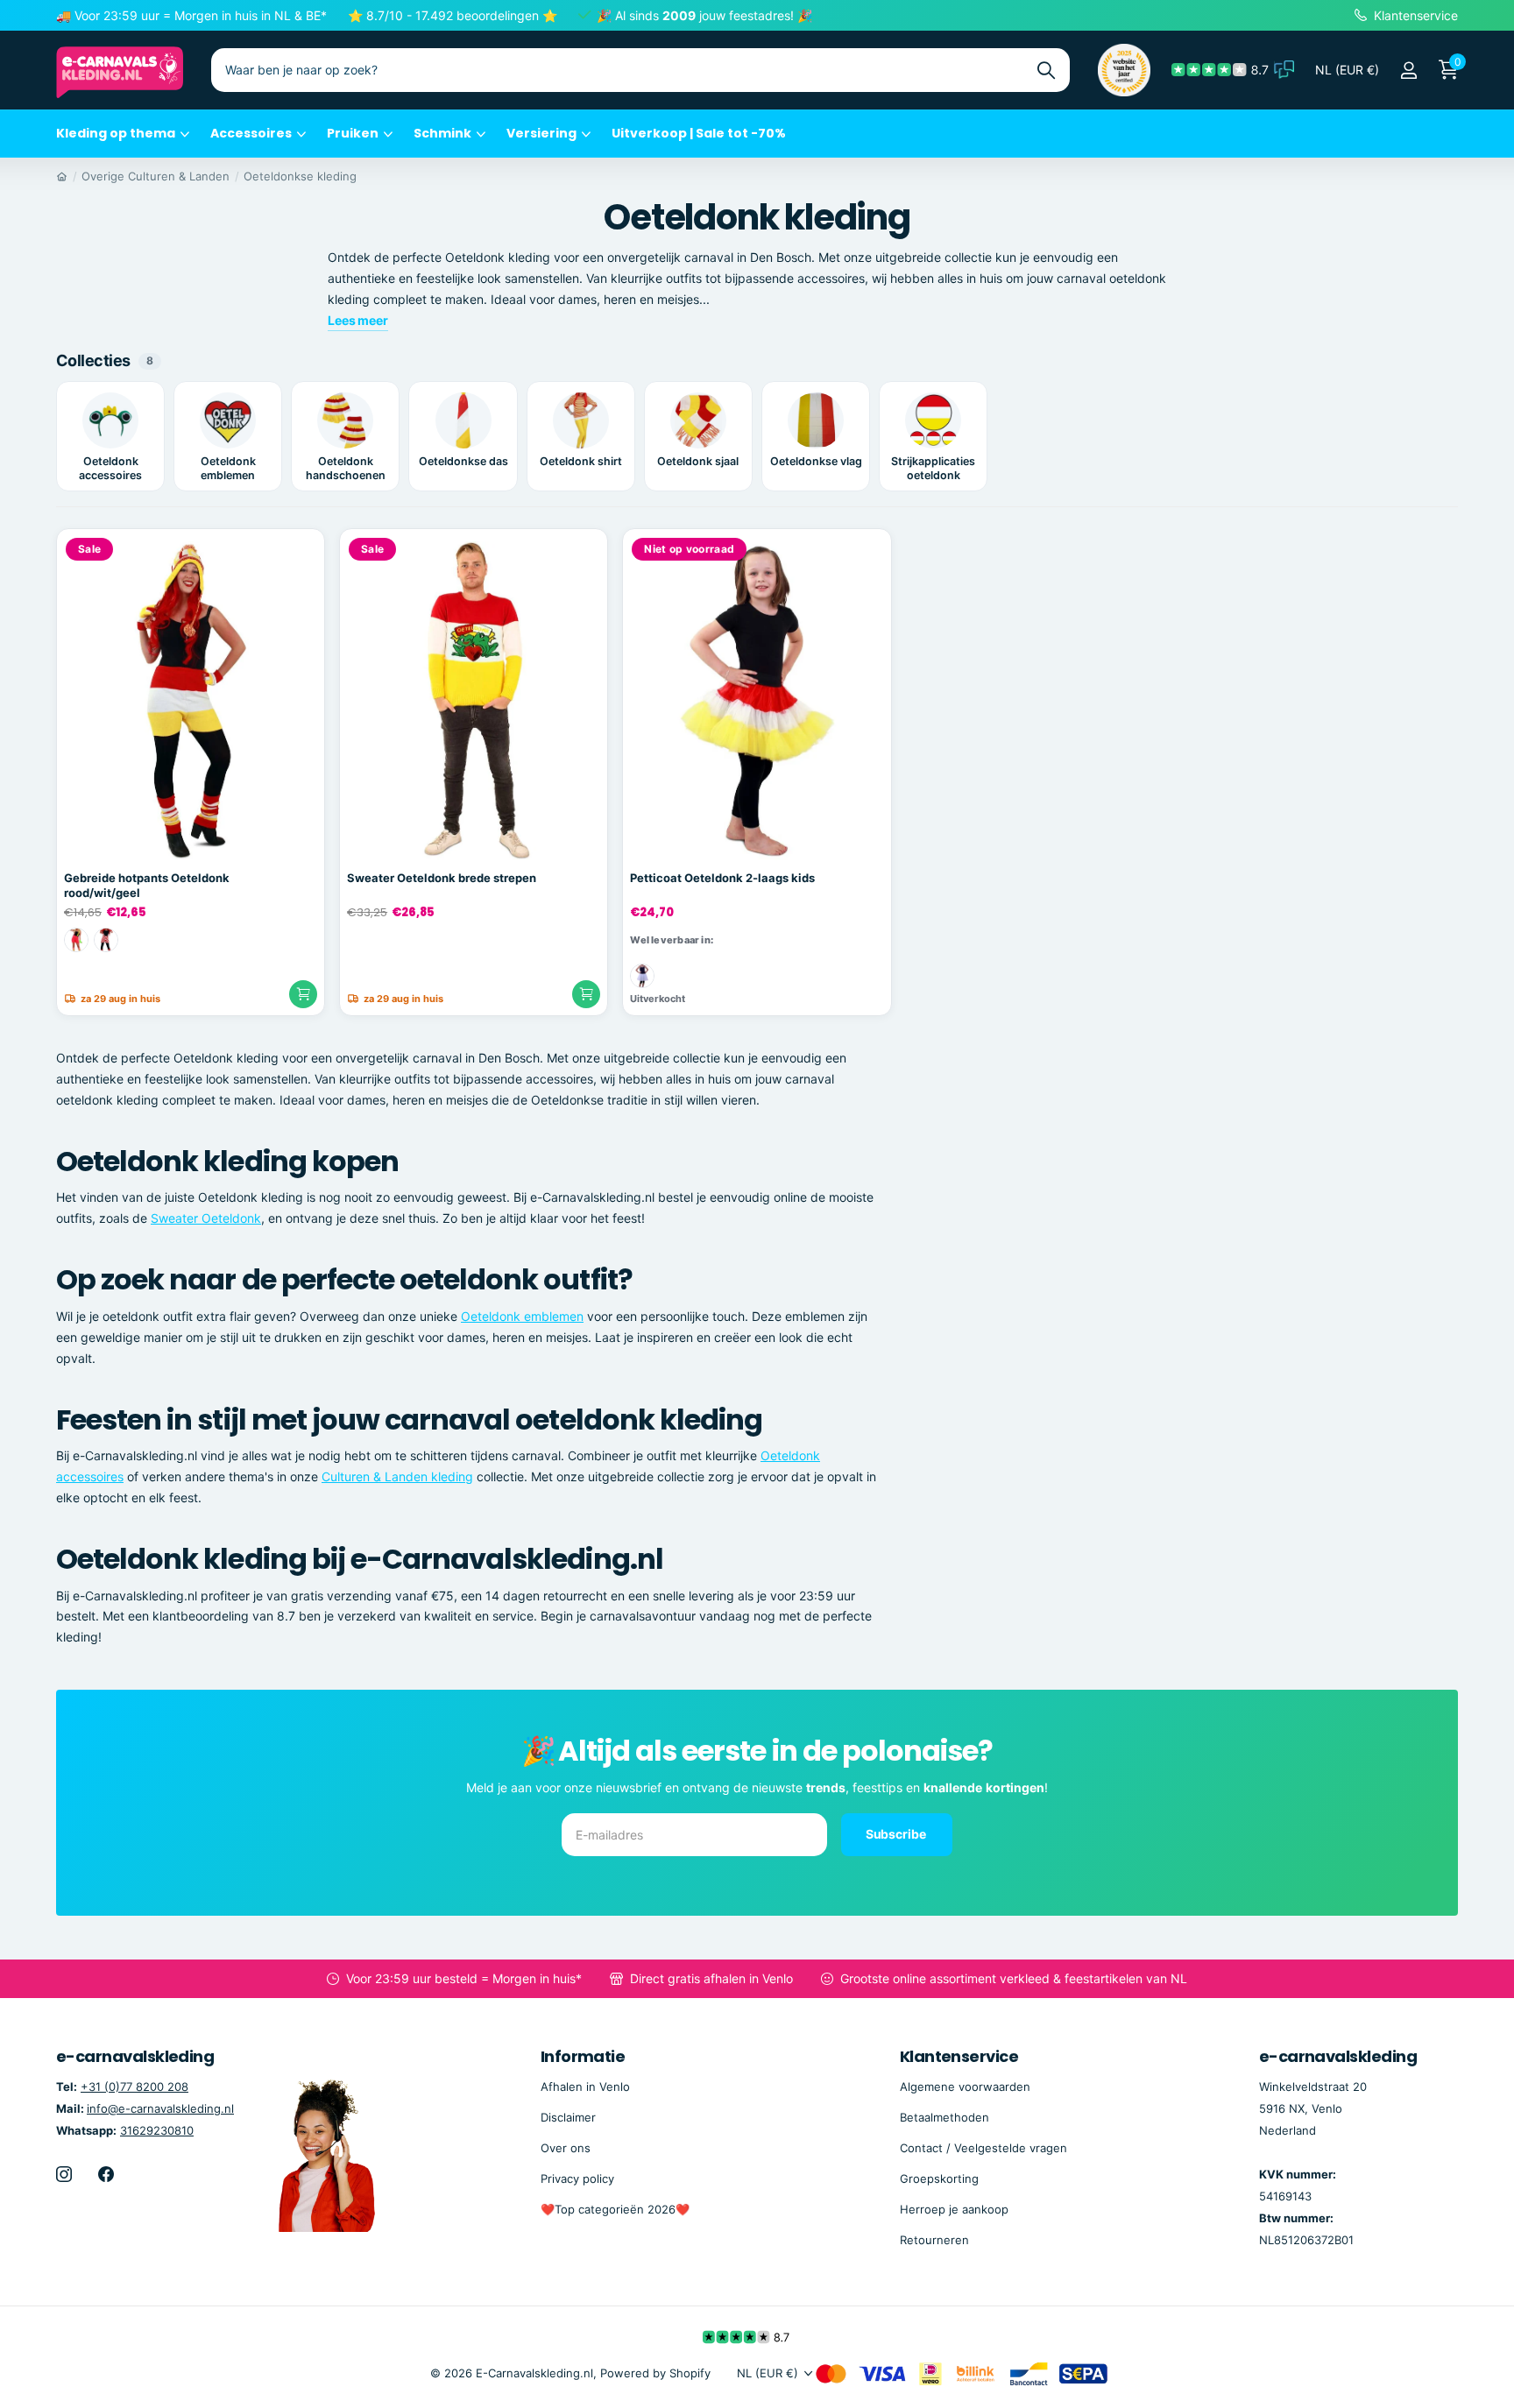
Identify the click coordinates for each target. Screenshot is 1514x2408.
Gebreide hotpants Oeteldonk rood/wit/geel (147, 885)
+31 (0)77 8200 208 (134, 2087)
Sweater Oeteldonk (206, 1218)
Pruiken (353, 133)
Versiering (541, 133)
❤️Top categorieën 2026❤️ (615, 2209)
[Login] (1408, 71)
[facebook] (106, 2174)
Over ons (566, 2148)
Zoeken (1046, 70)
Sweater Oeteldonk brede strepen (442, 878)
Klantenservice (959, 2056)
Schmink (442, 133)
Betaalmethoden (944, 2117)
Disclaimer (568, 2117)
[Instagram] (64, 2174)
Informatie (583, 2056)
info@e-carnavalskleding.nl (160, 2108)
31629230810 (157, 2130)
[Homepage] (62, 176)
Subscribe (897, 1834)
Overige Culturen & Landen (156, 176)
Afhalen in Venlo (585, 2087)
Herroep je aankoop (954, 2209)
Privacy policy (577, 2178)
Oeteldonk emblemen (522, 1316)
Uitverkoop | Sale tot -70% (699, 133)
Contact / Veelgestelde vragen (983, 2148)
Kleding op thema (116, 133)
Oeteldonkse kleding (300, 176)
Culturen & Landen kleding (397, 1476)
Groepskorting (939, 2178)
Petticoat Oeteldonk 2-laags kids (722, 878)
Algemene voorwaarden (965, 2087)
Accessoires (251, 133)
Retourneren (934, 2240)
